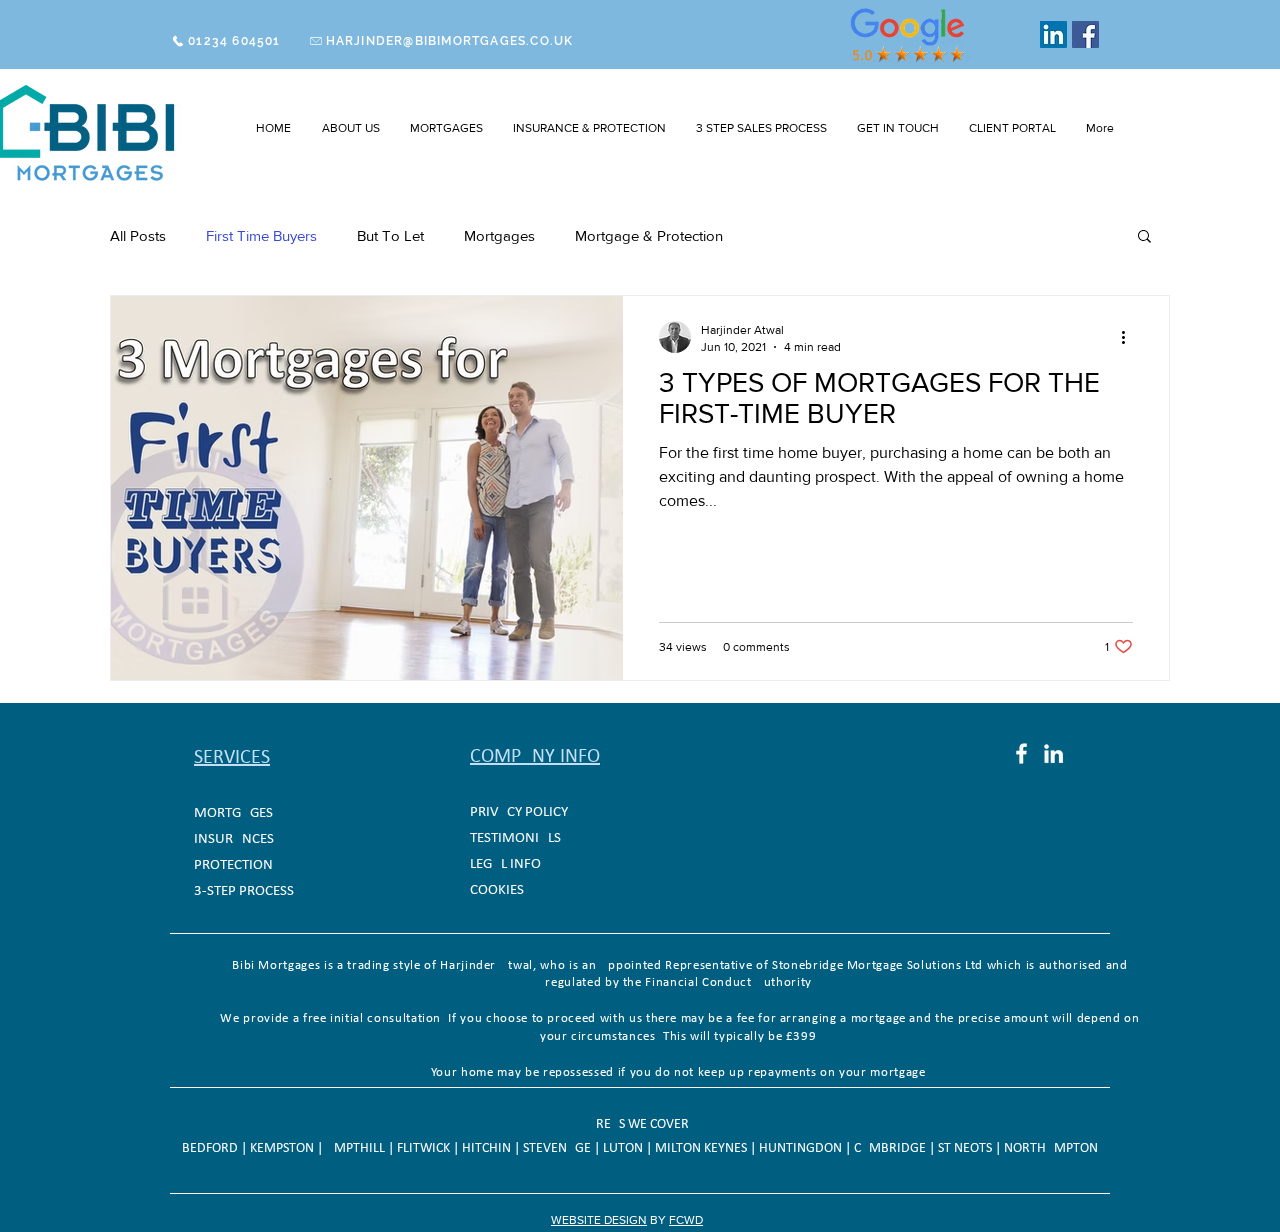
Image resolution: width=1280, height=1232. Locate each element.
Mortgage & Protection (649, 235)
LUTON (624, 1148)
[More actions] (1130, 337)
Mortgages (499, 235)
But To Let (390, 235)
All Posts (138, 235)
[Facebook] (1085, 34)
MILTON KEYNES (702, 1148)
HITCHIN (488, 1148)
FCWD (686, 1220)
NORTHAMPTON (1051, 1148)
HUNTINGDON (802, 1148)
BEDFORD (211, 1148)
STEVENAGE (558, 1148)
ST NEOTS (966, 1148)
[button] (446, 128)
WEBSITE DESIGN (599, 1220)
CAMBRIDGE (891, 1148)
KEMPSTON (283, 1148)
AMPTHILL (355, 1148)
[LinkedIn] (1053, 34)
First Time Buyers (261, 235)
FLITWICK (425, 1148)
